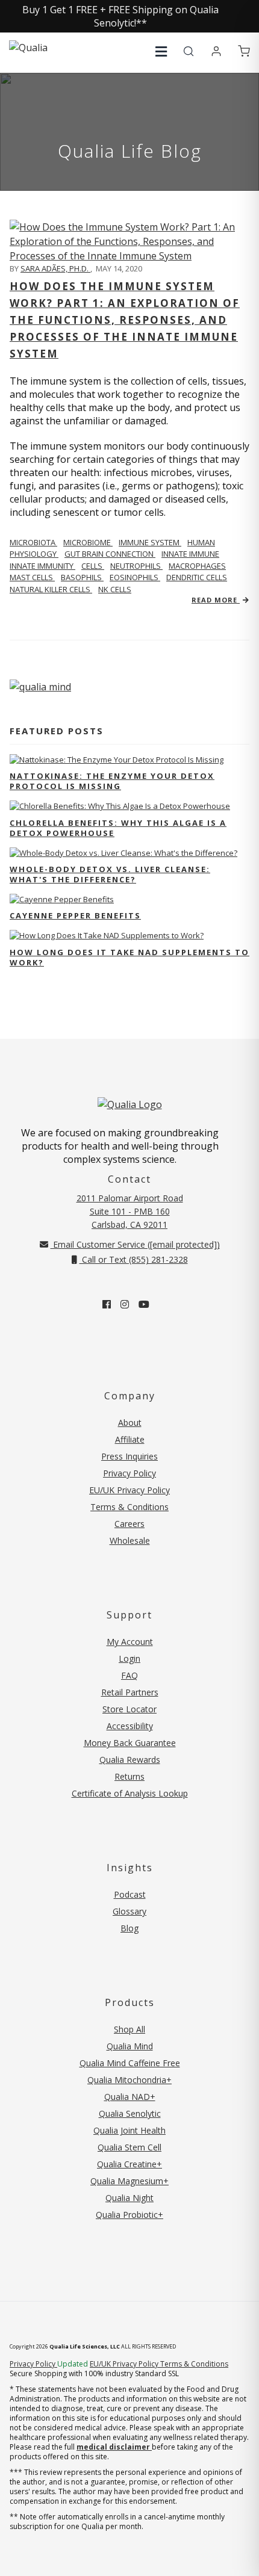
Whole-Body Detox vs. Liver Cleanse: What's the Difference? (110, 874)
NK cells (115, 589)
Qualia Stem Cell (129, 2147)
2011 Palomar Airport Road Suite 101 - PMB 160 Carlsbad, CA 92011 (130, 1211)
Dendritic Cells (197, 577)
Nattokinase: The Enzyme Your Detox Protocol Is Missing (112, 781)
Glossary (129, 1911)
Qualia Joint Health (129, 2130)
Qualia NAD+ (130, 2097)
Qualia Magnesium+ (129, 2181)
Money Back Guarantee (130, 1743)
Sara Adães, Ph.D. (55, 268)
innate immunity (42, 566)
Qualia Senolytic (130, 2113)
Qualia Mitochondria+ (129, 2080)
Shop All (129, 2029)
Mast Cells (32, 577)
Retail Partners (130, 1692)
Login (129, 1658)
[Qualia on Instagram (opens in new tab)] (125, 1304)
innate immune (190, 554)
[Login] (216, 52)
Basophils (82, 577)
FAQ (129, 1675)
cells (93, 566)
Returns (129, 1776)
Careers (129, 1524)
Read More (216, 600)
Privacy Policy (129, 1473)
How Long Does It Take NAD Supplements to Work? (129, 957)
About (130, 1423)
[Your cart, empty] (244, 52)
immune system (150, 542)
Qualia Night (129, 2198)
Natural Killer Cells (51, 589)
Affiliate (130, 1439)
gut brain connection (110, 554)
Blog (129, 1928)
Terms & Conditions (129, 1507)
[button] (161, 51)
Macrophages (197, 566)
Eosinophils (135, 577)
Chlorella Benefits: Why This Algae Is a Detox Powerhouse (118, 828)
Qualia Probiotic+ (129, 2215)
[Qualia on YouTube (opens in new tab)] (144, 1304)
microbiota (33, 542)
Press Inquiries (129, 1456)
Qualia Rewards (130, 1760)
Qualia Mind (130, 2046)
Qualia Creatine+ (129, 2164)
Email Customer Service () (135, 1244)
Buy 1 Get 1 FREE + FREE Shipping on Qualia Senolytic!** (120, 16)
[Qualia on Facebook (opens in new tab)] (107, 1304)
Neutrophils (136, 566)
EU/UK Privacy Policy (129, 1490)
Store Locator (129, 1709)
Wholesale (130, 1540)
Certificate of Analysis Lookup (130, 1793)
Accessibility (130, 1726)
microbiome (88, 542)
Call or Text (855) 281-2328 (134, 1259)
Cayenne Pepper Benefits (75, 915)
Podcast (130, 1894)
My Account (130, 1642)
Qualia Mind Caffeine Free (130, 2063)
